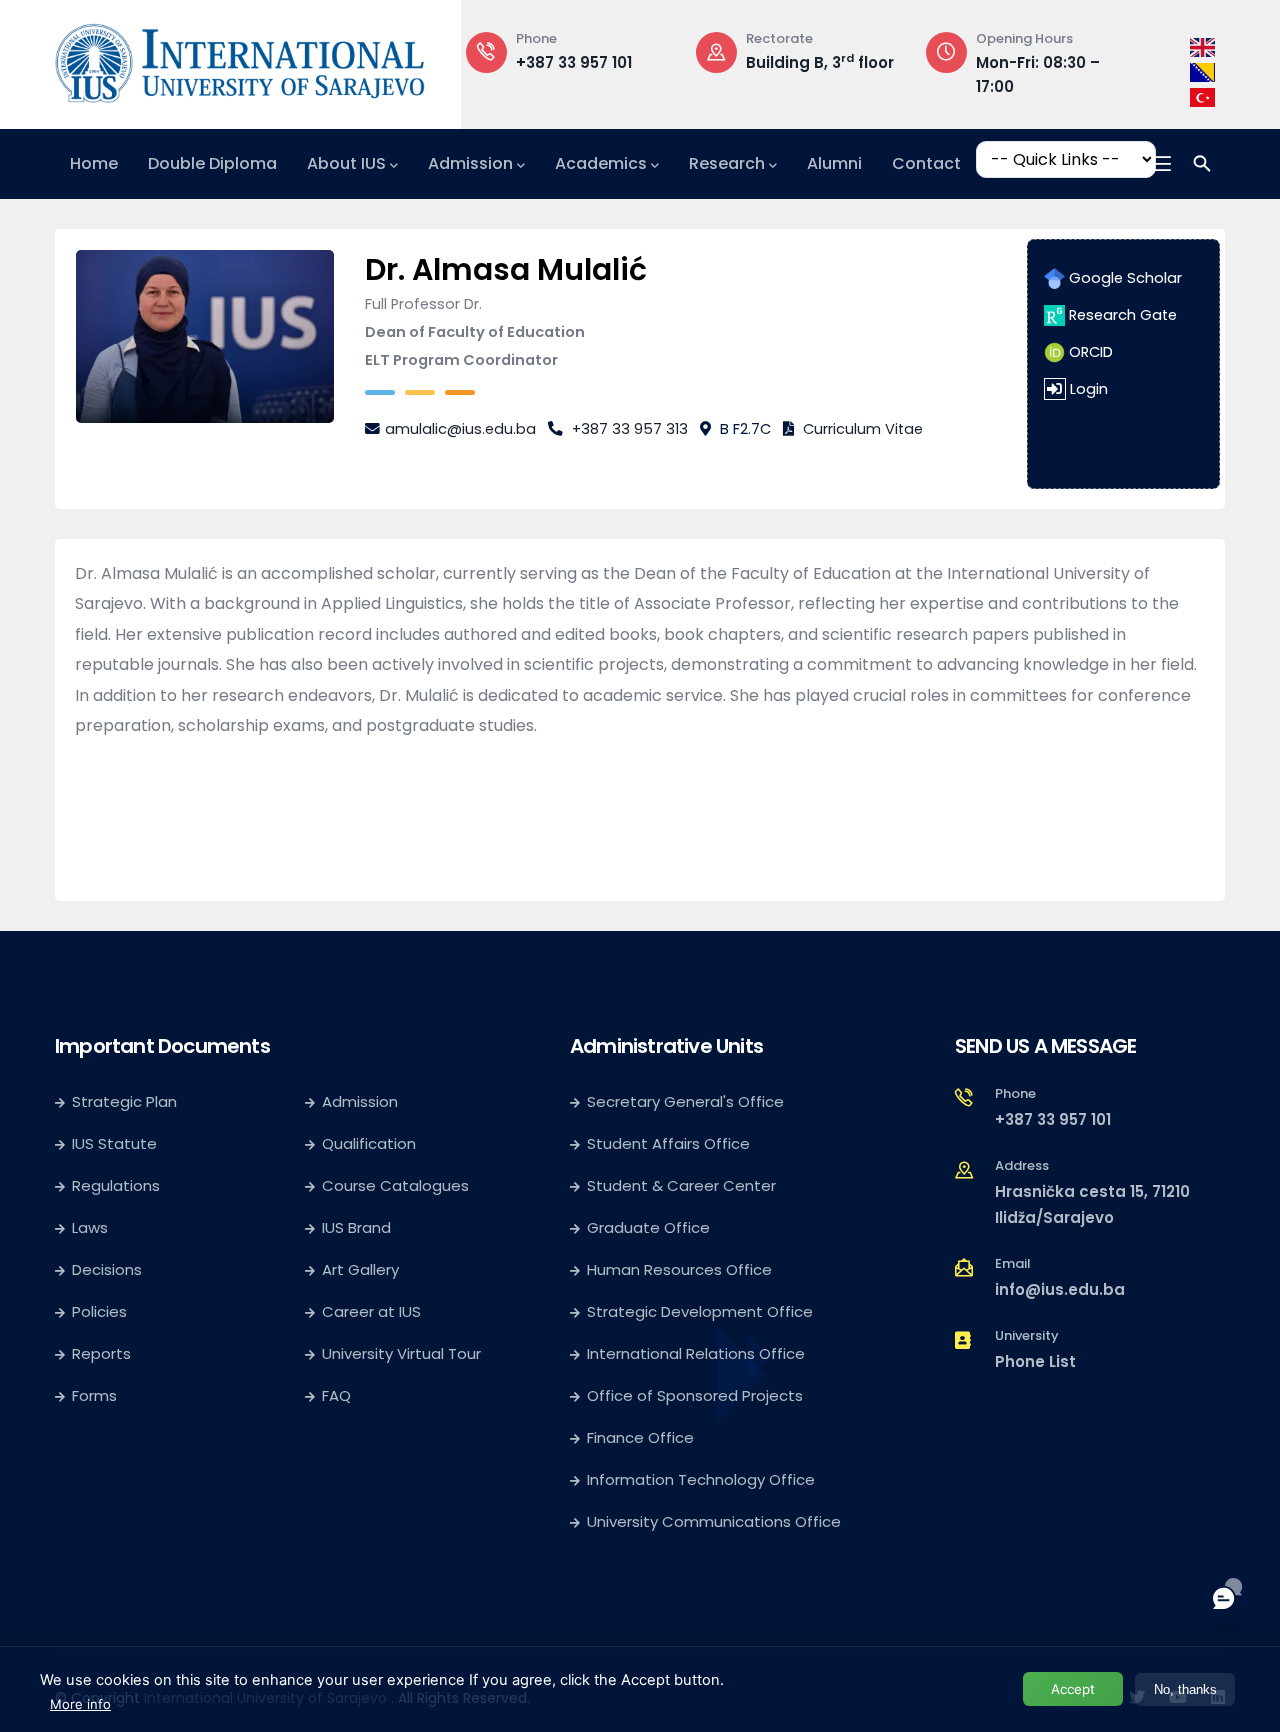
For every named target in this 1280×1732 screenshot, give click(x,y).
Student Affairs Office (668, 1143)
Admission (470, 163)
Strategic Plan (124, 1101)
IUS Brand (356, 1227)
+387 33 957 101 (574, 62)
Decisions (107, 1269)
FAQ (336, 1395)
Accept (1073, 1689)
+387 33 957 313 (630, 429)
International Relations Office (696, 1353)
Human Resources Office (679, 1269)
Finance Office (640, 1437)
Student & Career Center (681, 1185)
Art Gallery (360, 1269)
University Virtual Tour (401, 1353)
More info (80, 1704)
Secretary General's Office (685, 1101)
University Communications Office (714, 1521)
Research (727, 163)
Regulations (116, 1185)
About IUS (346, 163)
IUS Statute (114, 1143)
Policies (99, 1311)
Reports (101, 1353)
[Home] (240, 59)
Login (1089, 389)
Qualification (369, 1143)
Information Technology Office (701, 1479)
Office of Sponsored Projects (695, 1395)
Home (94, 163)
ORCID (1089, 352)
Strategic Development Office (700, 1311)
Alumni (834, 163)
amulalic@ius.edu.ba (460, 429)
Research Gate (1121, 315)
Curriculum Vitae (863, 429)
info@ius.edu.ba (1060, 1289)
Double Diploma (212, 163)
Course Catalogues (395, 1185)
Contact (926, 163)
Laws (90, 1227)
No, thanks (1185, 1689)
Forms (94, 1395)
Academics (601, 163)
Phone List (1035, 1361)
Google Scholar (1123, 278)
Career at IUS (371, 1311)
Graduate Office (648, 1227)
